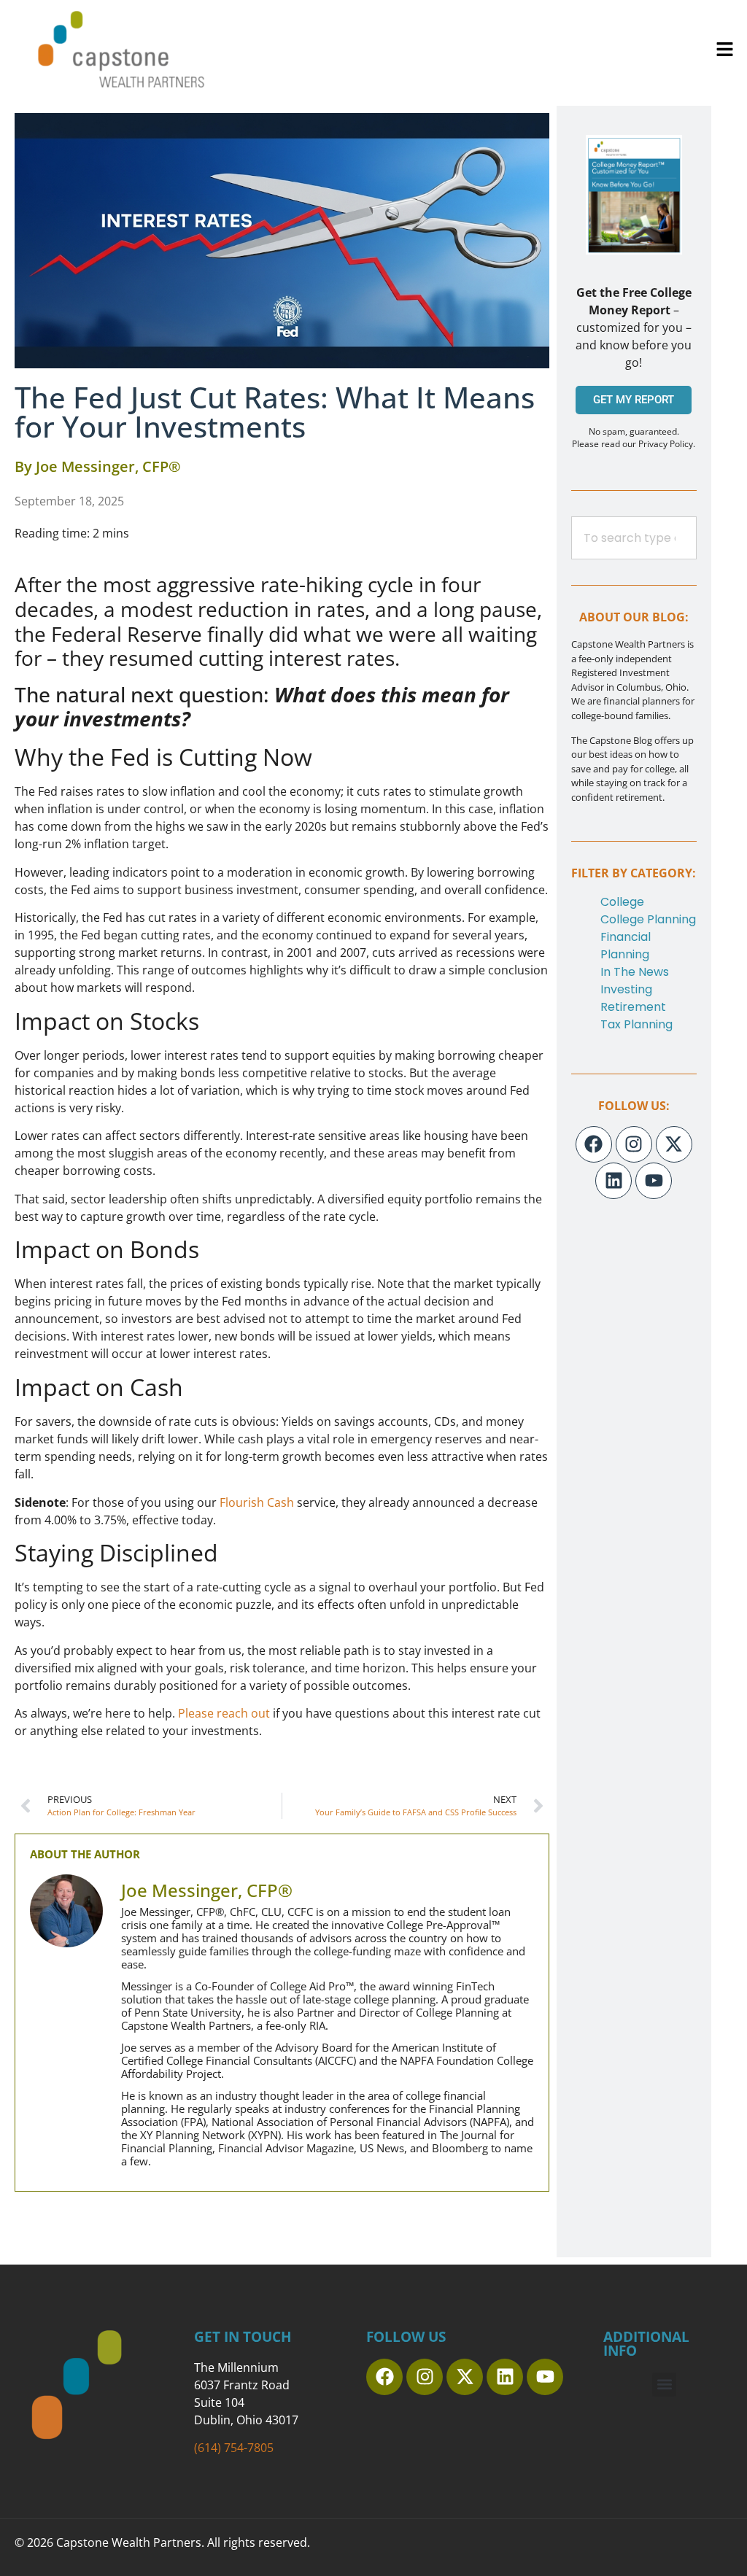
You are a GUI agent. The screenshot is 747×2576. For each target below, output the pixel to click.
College (622, 902)
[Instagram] (634, 1144)
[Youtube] (654, 1181)
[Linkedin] (614, 1181)
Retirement (633, 1007)
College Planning (648, 919)
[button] (725, 49)
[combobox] (634, 538)
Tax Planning (636, 1024)
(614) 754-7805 (234, 2448)
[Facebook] (594, 1144)
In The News (635, 972)
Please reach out (224, 1713)
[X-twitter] (674, 1144)
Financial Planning (626, 946)
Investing (626, 989)
